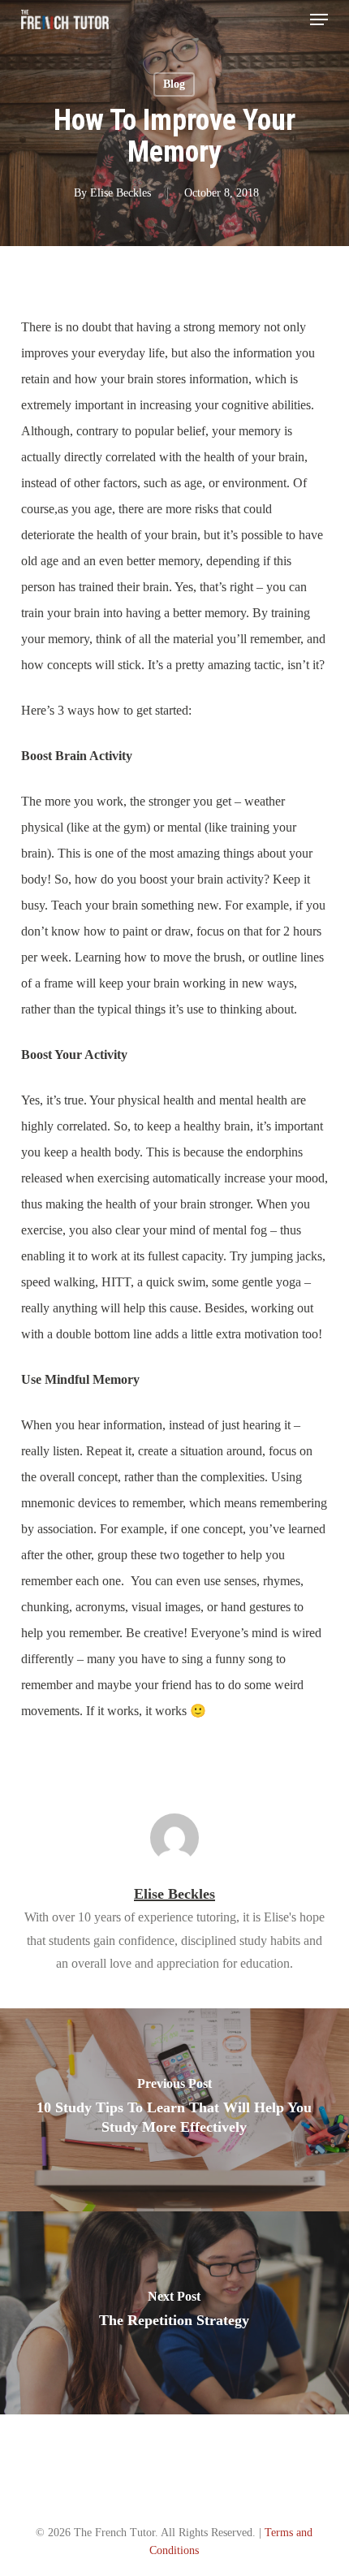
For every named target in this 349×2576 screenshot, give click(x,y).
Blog (174, 84)
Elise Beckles (121, 193)
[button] (319, 19)
